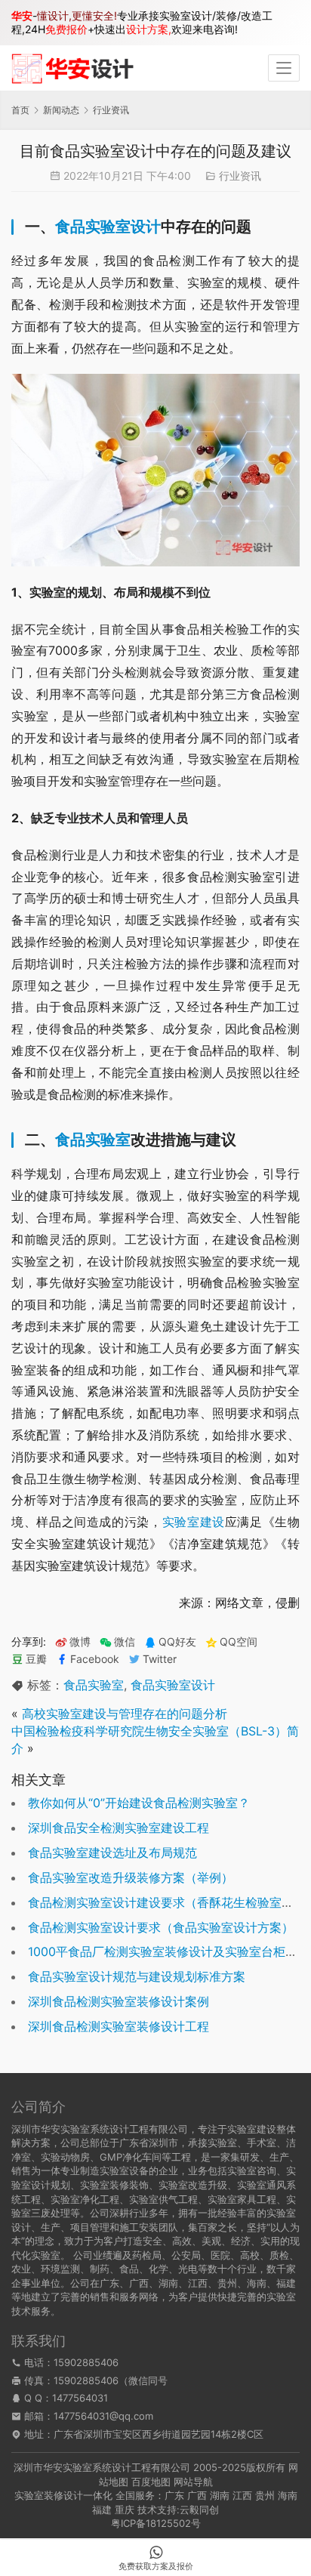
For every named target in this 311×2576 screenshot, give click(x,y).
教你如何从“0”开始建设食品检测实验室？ (139, 1803)
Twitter (160, 1659)
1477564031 (80, 2398)
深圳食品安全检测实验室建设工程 (119, 1828)
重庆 (125, 2510)
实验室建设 (194, 1522)
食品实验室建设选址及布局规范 (112, 1853)
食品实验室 (93, 1140)
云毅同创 (199, 2510)
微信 (117, 1642)
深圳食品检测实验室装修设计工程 (119, 2026)
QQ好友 (177, 1642)
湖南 (220, 2495)
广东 (174, 2495)
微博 (80, 1642)
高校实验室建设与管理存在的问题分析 (125, 1714)
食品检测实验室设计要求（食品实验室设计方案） (161, 1927)
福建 (102, 2510)
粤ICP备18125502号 (156, 2523)
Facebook (95, 1659)
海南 (288, 2495)
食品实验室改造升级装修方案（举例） (131, 1877)
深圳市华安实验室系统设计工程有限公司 (102, 2467)
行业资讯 (240, 176)
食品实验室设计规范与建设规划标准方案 (137, 1976)
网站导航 (193, 2482)
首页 (20, 110)
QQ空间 (239, 1642)
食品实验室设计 (108, 227)
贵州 (265, 2495)
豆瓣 (36, 1659)
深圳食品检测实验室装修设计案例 (119, 2001)
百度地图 (151, 2482)
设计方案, (149, 29)
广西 (197, 2495)
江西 (242, 2495)
